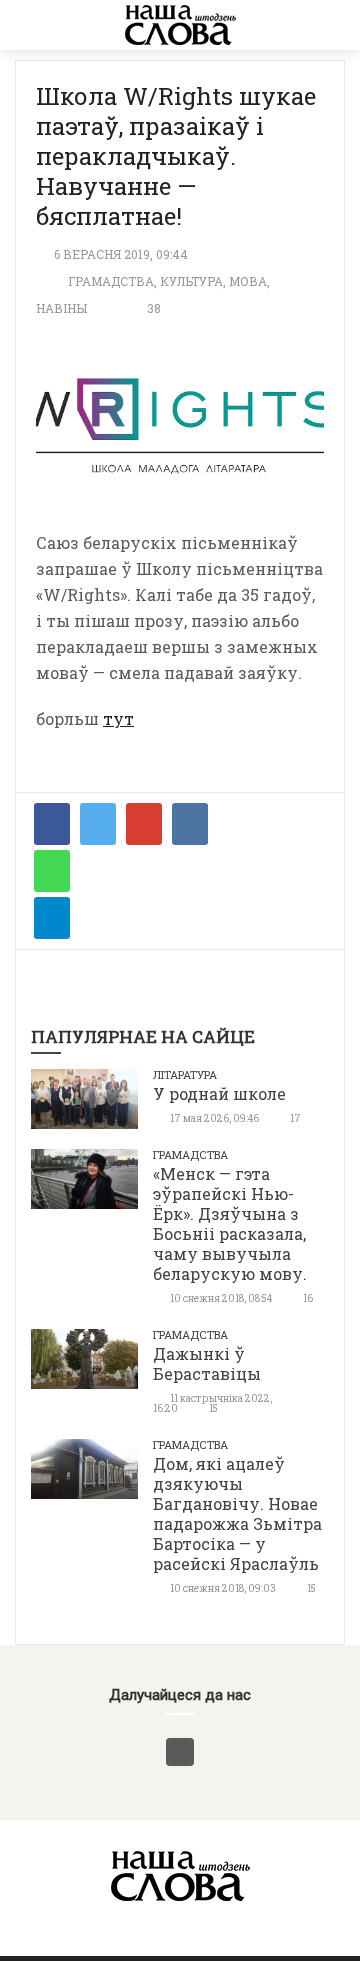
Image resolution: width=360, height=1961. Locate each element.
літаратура (185, 1074)
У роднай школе (219, 1093)
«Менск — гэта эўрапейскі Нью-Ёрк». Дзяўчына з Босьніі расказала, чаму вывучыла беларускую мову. (230, 1223)
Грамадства (111, 281)
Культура (191, 281)
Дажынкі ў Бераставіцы (207, 1363)
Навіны (61, 308)
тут (118, 718)
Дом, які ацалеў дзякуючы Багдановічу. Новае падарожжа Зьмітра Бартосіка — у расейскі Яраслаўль (237, 1513)
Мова (248, 281)
